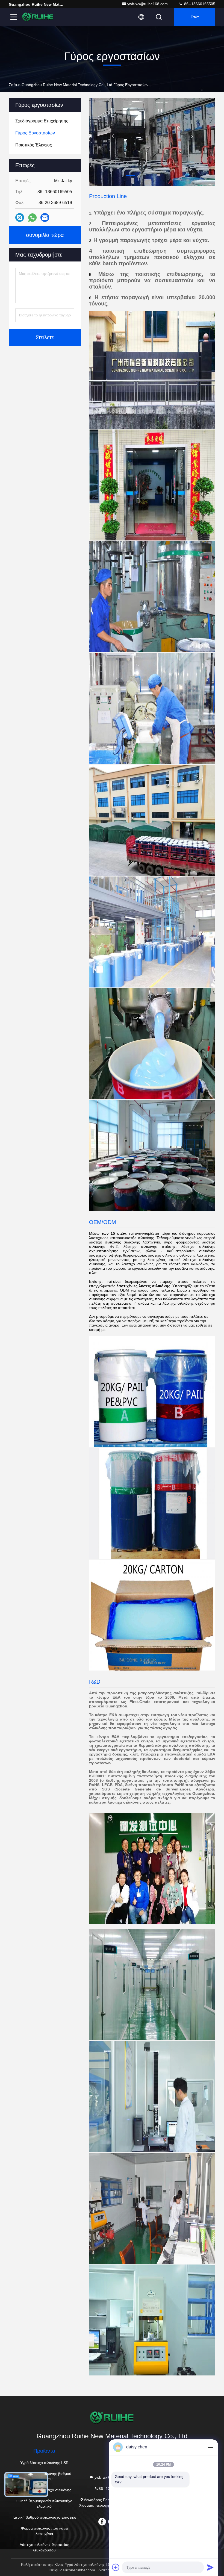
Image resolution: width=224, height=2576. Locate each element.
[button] (98, 176)
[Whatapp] (32, 218)
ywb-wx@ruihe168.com (148, 4)
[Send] (210, 2567)
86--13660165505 (199, 4)
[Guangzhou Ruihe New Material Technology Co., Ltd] (38, 17)
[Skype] (20, 217)
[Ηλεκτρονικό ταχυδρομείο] (45, 217)
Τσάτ (195, 17)
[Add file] (116, 2567)
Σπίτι (13, 85)
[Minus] (210, 2447)
